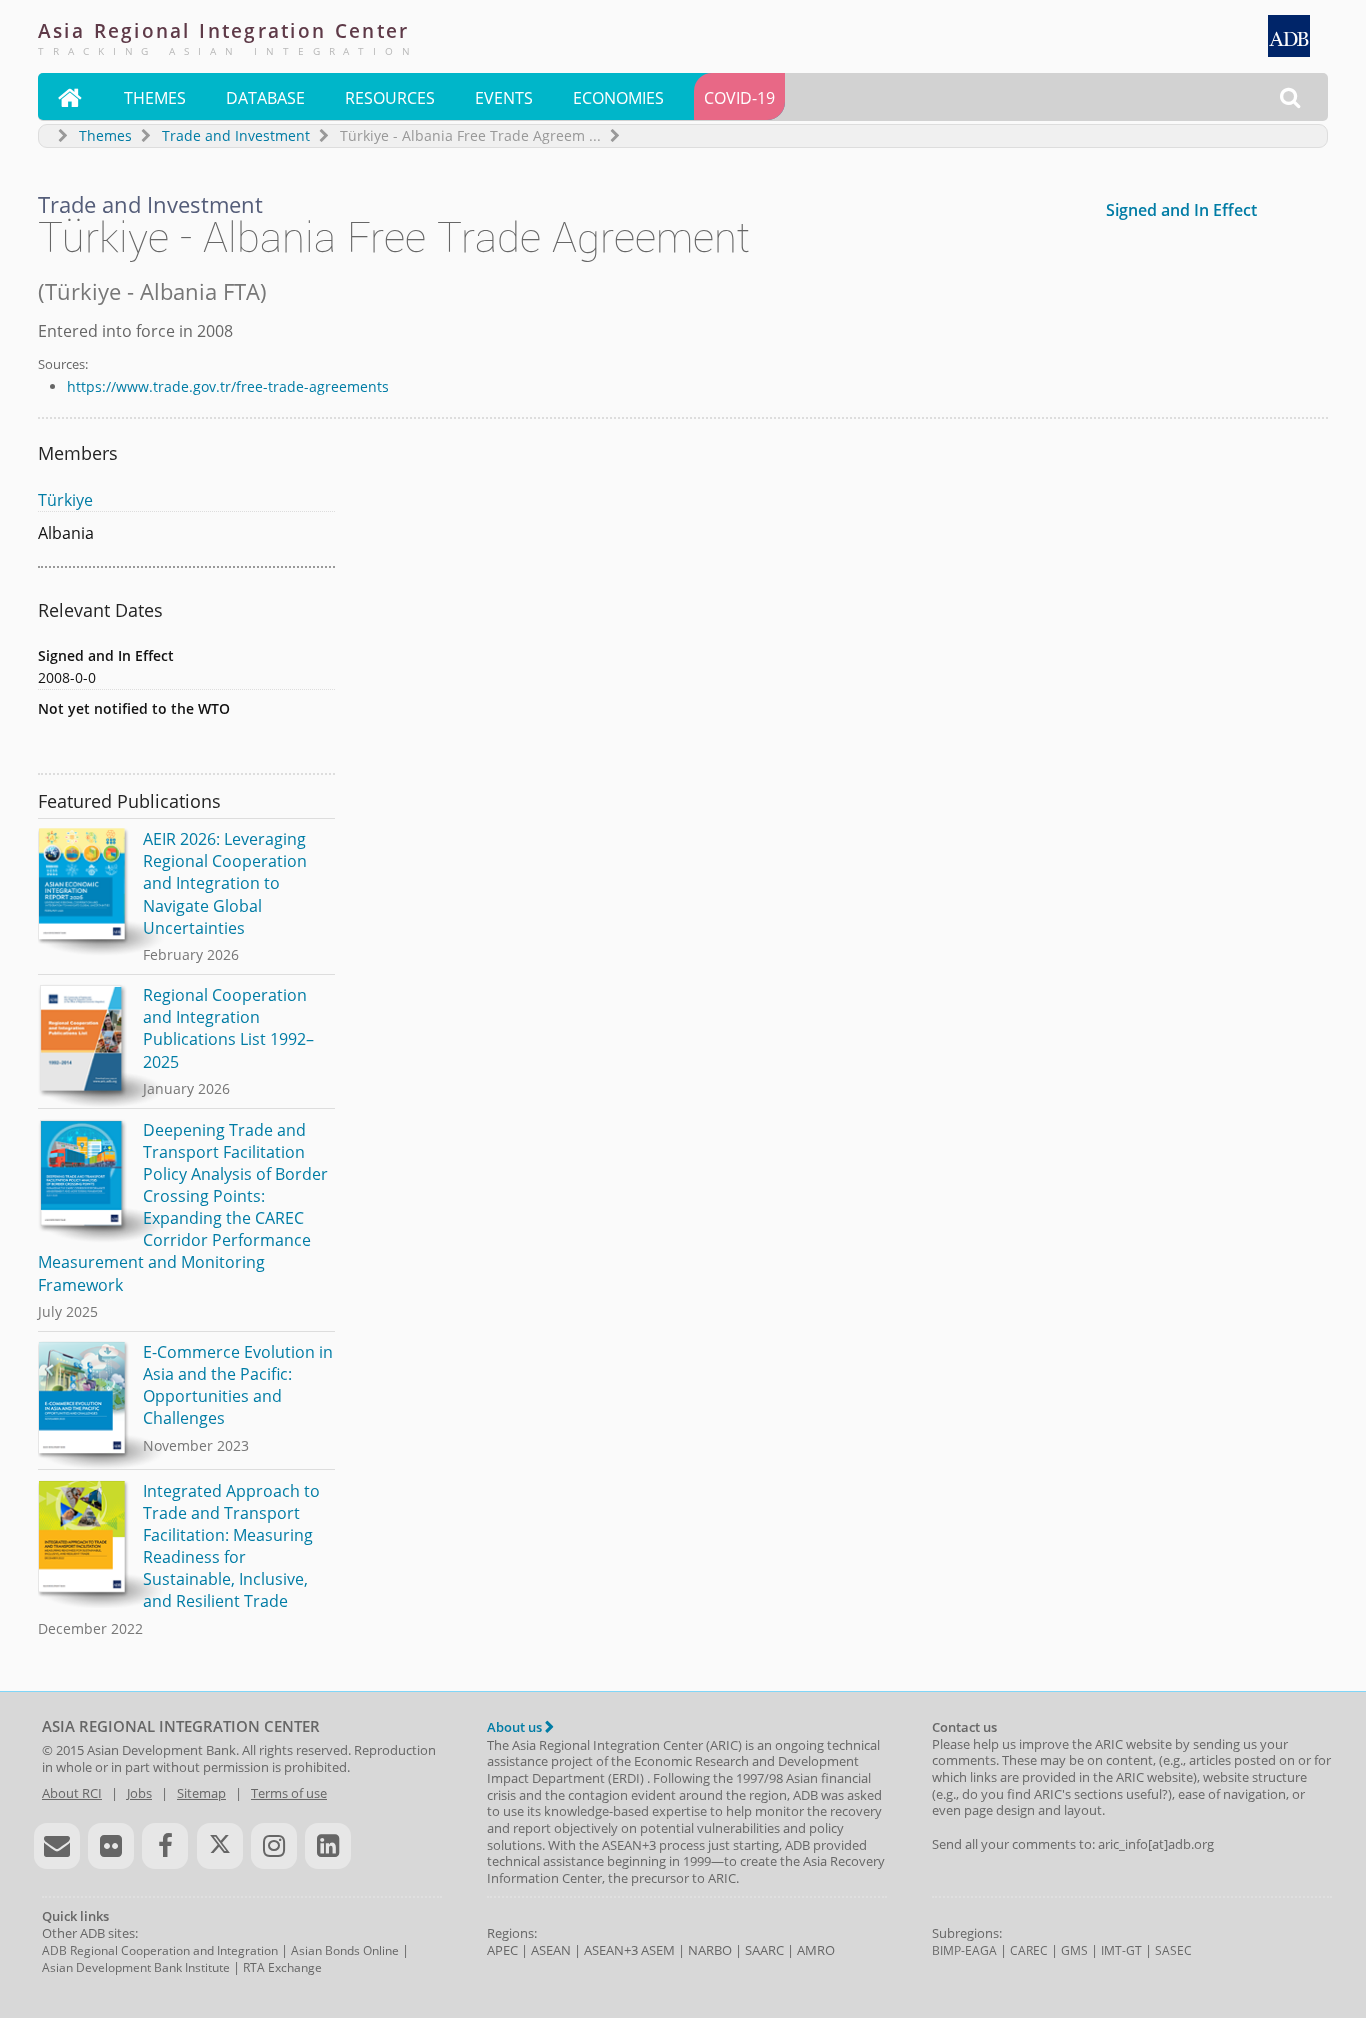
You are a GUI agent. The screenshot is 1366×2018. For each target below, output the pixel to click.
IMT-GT (1121, 1950)
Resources (390, 98)
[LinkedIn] (328, 1846)
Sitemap (201, 1793)
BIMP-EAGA (964, 1950)
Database (265, 98)
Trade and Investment (236, 135)
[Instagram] (274, 1846)
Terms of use (289, 1793)
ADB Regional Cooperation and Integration (160, 1950)
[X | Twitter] (220, 1846)
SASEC (1173, 1950)
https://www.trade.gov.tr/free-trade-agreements (228, 386)
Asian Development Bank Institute (136, 1967)
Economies (618, 98)
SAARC (764, 1950)
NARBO (710, 1950)
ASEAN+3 (611, 1950)
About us (516, 1727)
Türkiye (65, 500)
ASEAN (551, 1950)
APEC (502, 1950)
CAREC (1029, 1950)
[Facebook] (165, 1846)
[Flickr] (111, 1846)
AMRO (816, 1950)
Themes (155, 98)
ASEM (658, 1950)
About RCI (72, 1793)
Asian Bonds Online (345, 1950)
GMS (1074, 1950)
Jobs (139, 1793)
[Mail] (57, 1846)
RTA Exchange (282, 1967)
